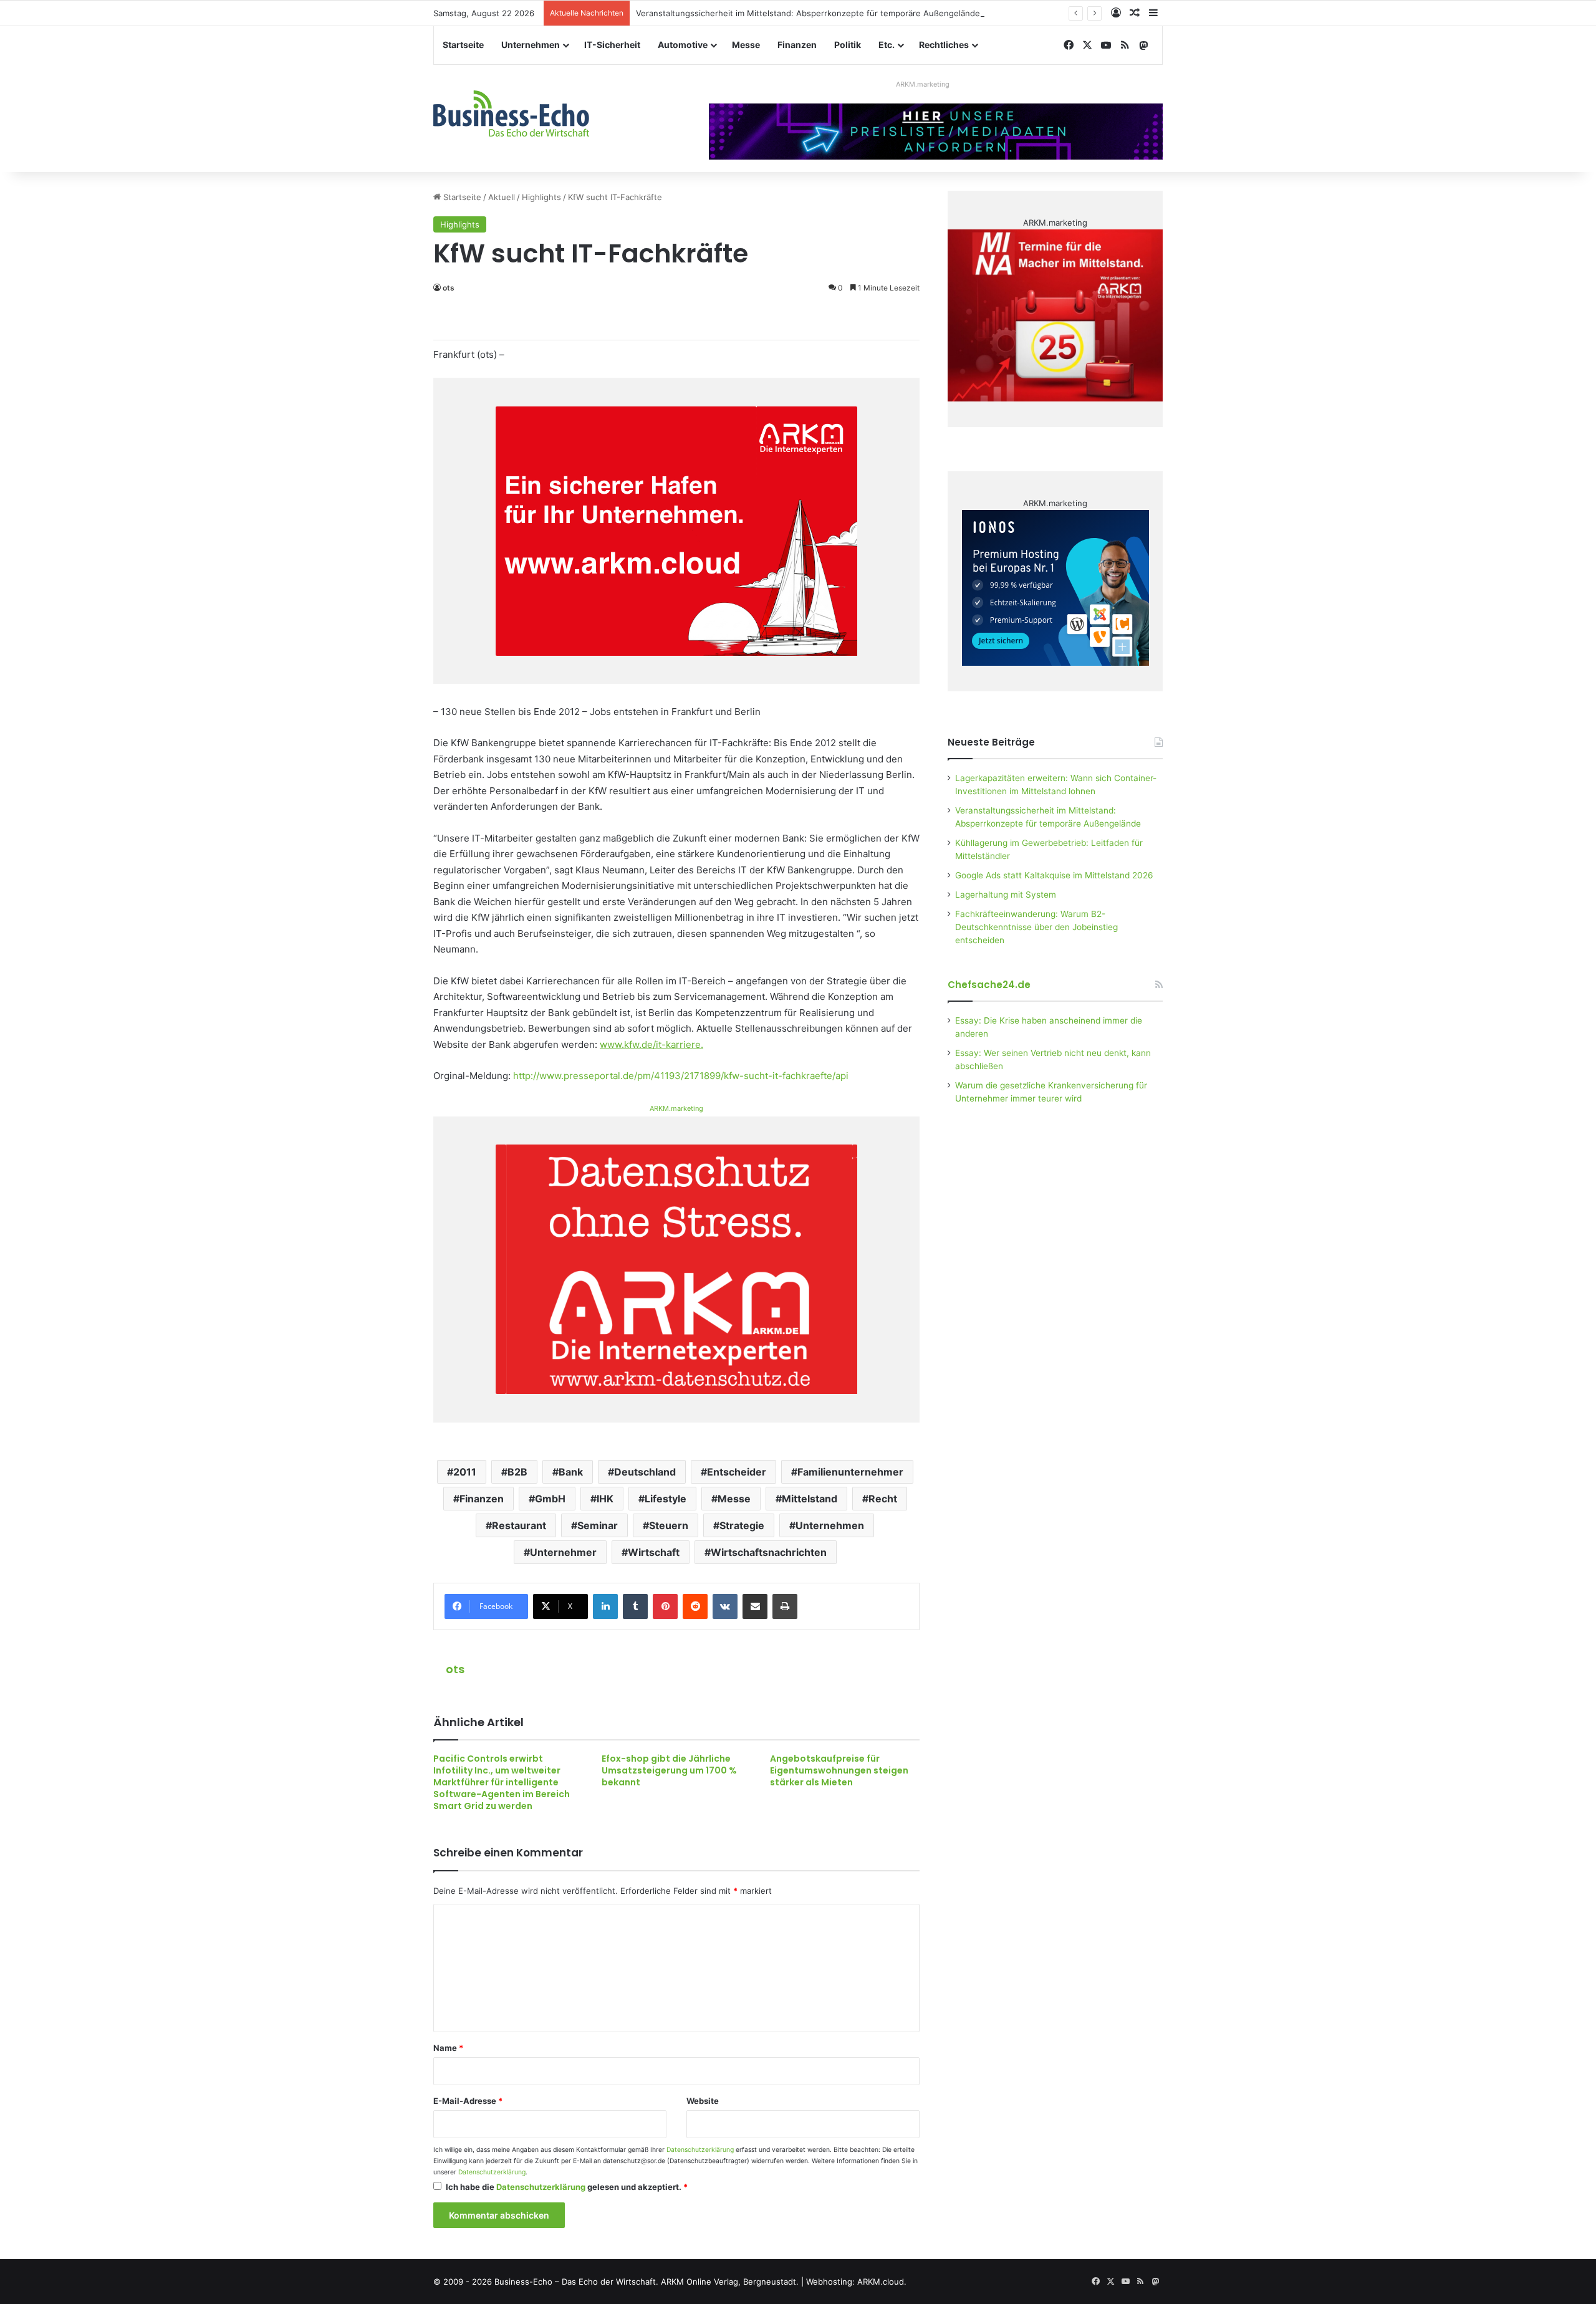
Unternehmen (531, 45)
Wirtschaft (654, 1552)
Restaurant (519, 1525)
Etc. (887, 45)
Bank (571, 1472)
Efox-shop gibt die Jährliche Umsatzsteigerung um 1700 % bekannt (669, 1770)
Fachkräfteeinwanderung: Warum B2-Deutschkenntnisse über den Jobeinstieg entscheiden (1036, 927)
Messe (746, 45)
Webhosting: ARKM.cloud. (856, 2282)
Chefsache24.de (989, 985)
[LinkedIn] (605, 1606)
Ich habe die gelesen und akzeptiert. (567, 2187)
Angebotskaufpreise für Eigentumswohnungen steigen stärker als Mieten (839, 1770)
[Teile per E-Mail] (755, 1606)
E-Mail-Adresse (468, 2101)
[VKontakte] (725, 1606)
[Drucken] (785, 1606)
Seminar (598, 1525)
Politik (848, 45)
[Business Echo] (511, 113)
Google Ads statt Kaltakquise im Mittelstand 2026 (1054, 875)
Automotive (683, 45)
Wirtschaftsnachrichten (769, 1552)
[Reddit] (695, 1606)
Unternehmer (563, 1552)
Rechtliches (944, 45)
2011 (465, 1472)
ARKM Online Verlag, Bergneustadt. (730, 2282)
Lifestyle (666, 1499)
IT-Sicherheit (612, 45)
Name (448, 2048)
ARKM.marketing (923, 84)
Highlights (541, 197)
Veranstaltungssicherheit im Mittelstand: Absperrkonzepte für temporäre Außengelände (808, 13)
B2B (517, 1472)
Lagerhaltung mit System (1006, 895)
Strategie (742, 1525)
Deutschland (645, 1472)
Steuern (669, 1525)
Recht (883, 1499)
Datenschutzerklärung (700, 2150)
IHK (605, 1499)
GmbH (550, 1499)
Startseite (463, 45)
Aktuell (502, 197)
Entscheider (737, 1472)
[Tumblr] (635, 1606)
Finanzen (797, 45)
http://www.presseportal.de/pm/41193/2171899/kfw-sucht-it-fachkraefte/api (681, 1076)
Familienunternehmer (850, 1472)
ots (449, 288)
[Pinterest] (665, 1606)
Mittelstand (810, 1499)
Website (703, 2101)
